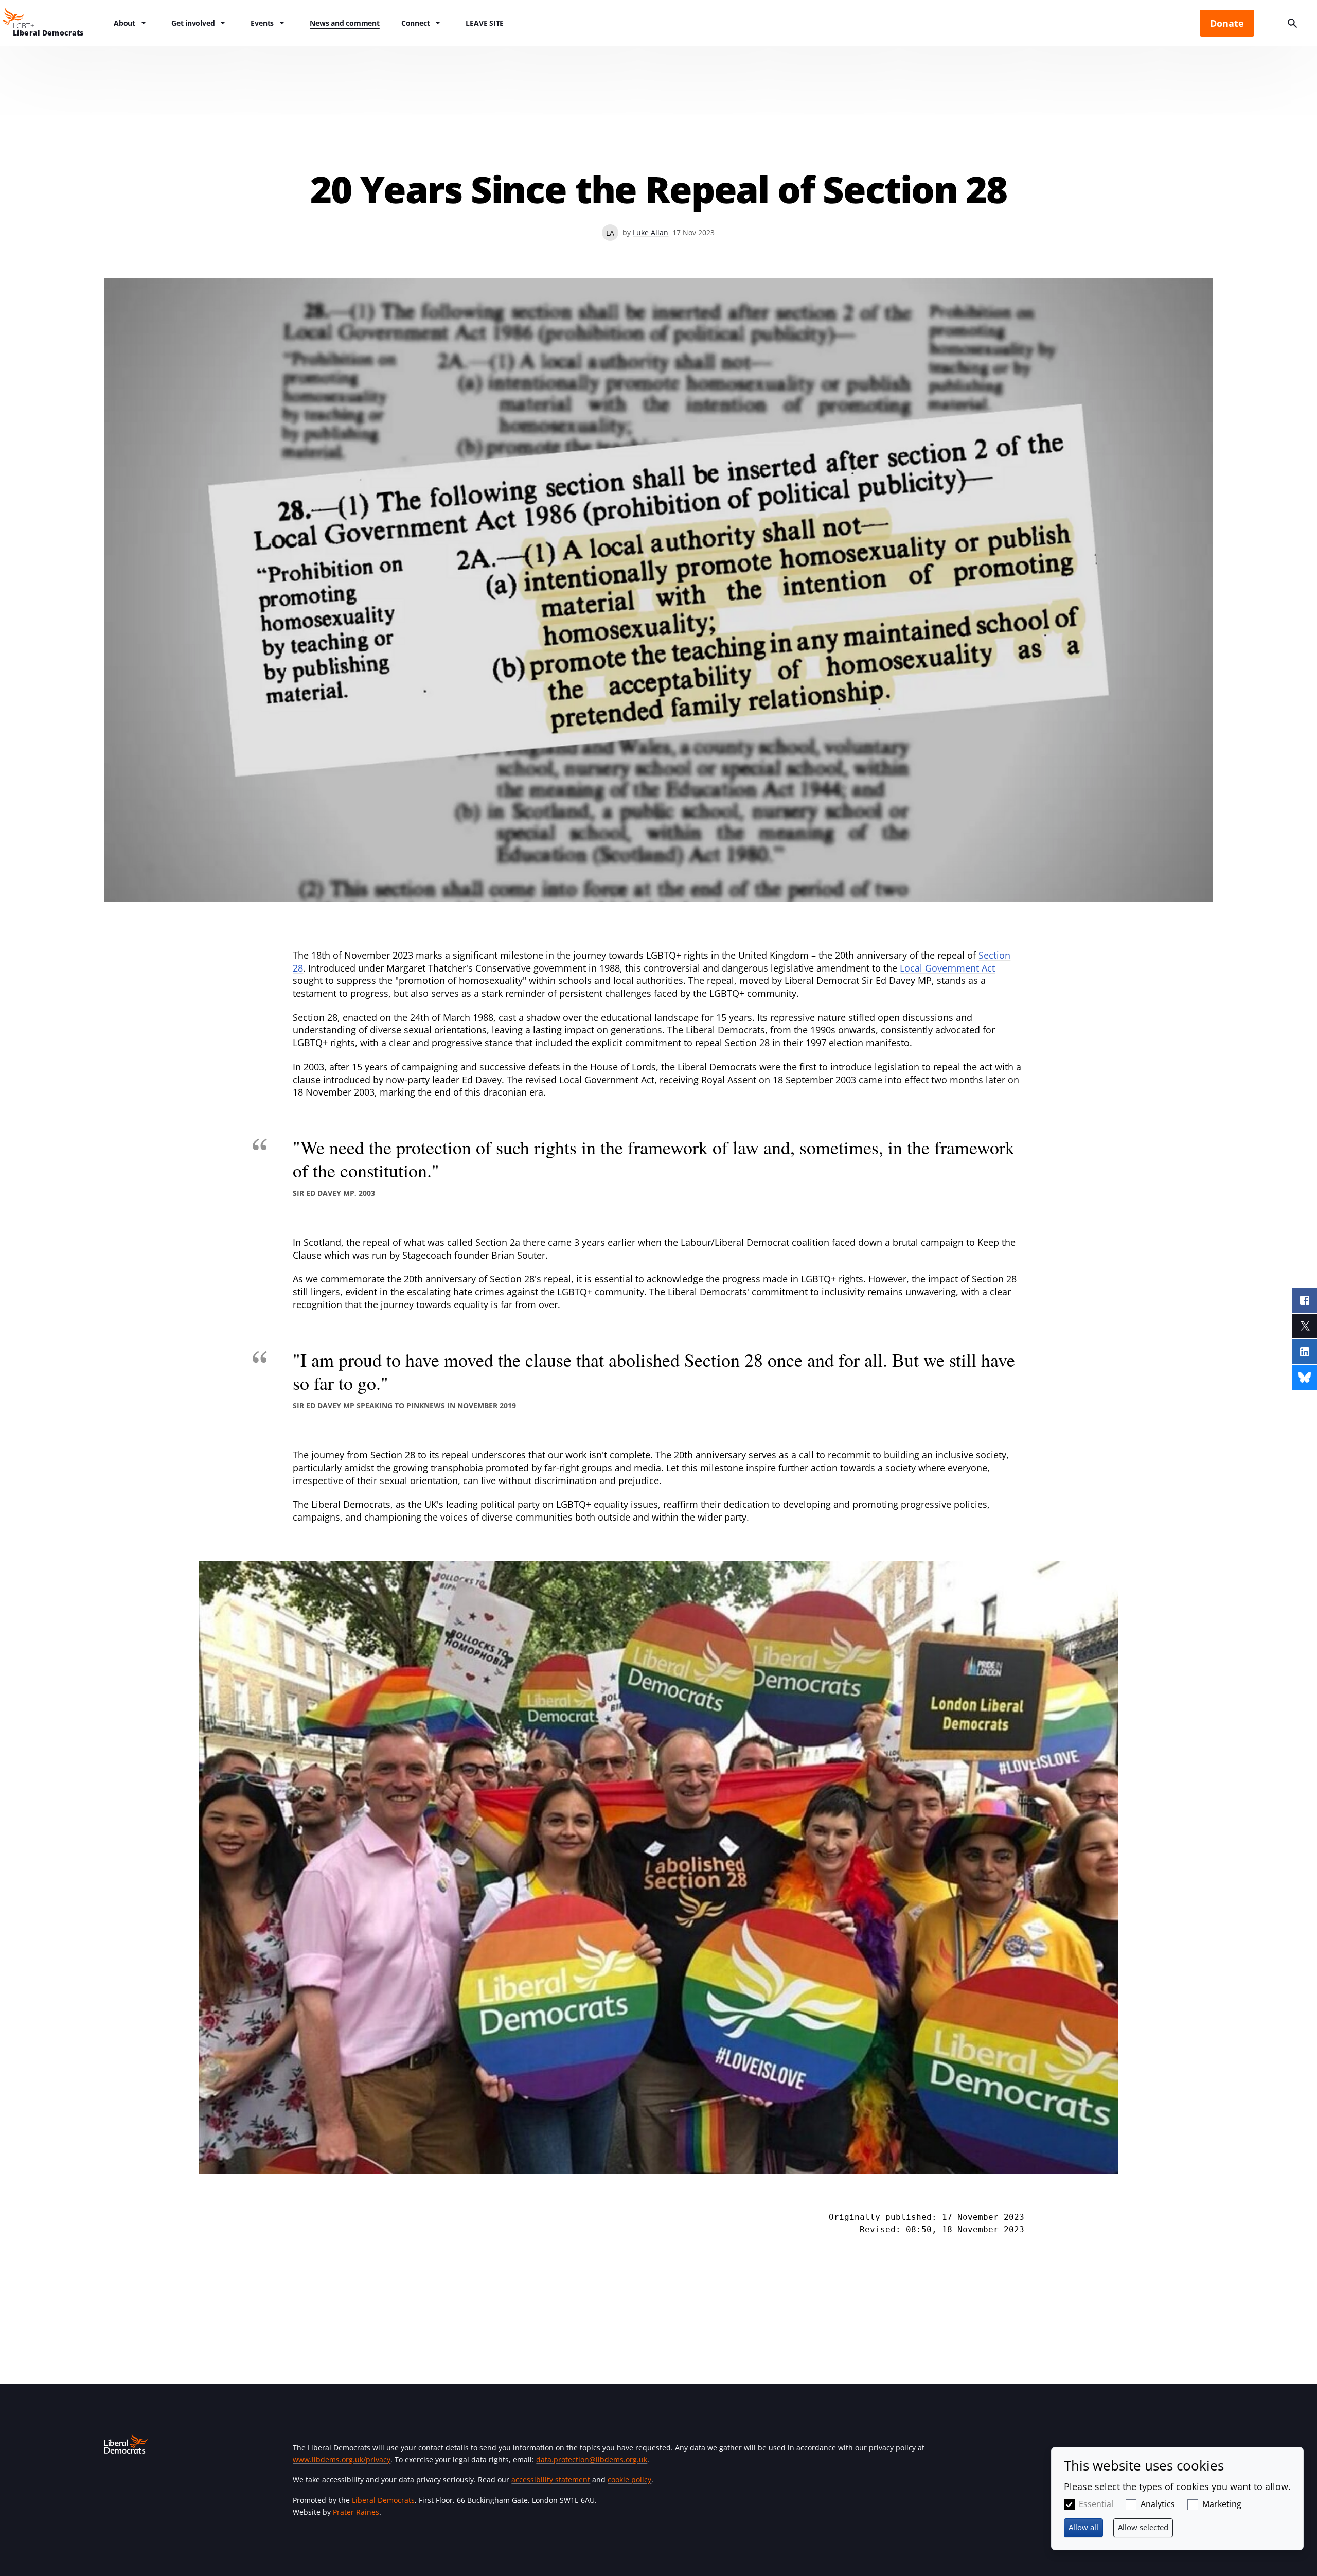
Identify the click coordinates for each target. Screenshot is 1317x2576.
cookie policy (629, 2480)
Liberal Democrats (383, 2500)
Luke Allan (651, 232)
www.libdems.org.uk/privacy (342, 2459)
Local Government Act (947, 968)
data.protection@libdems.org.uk (592, 2459)
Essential (1096, 2504)
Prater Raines (356, 2512)
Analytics (1158, 2504)
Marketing (1222, 2504)
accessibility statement (551, 2480)
